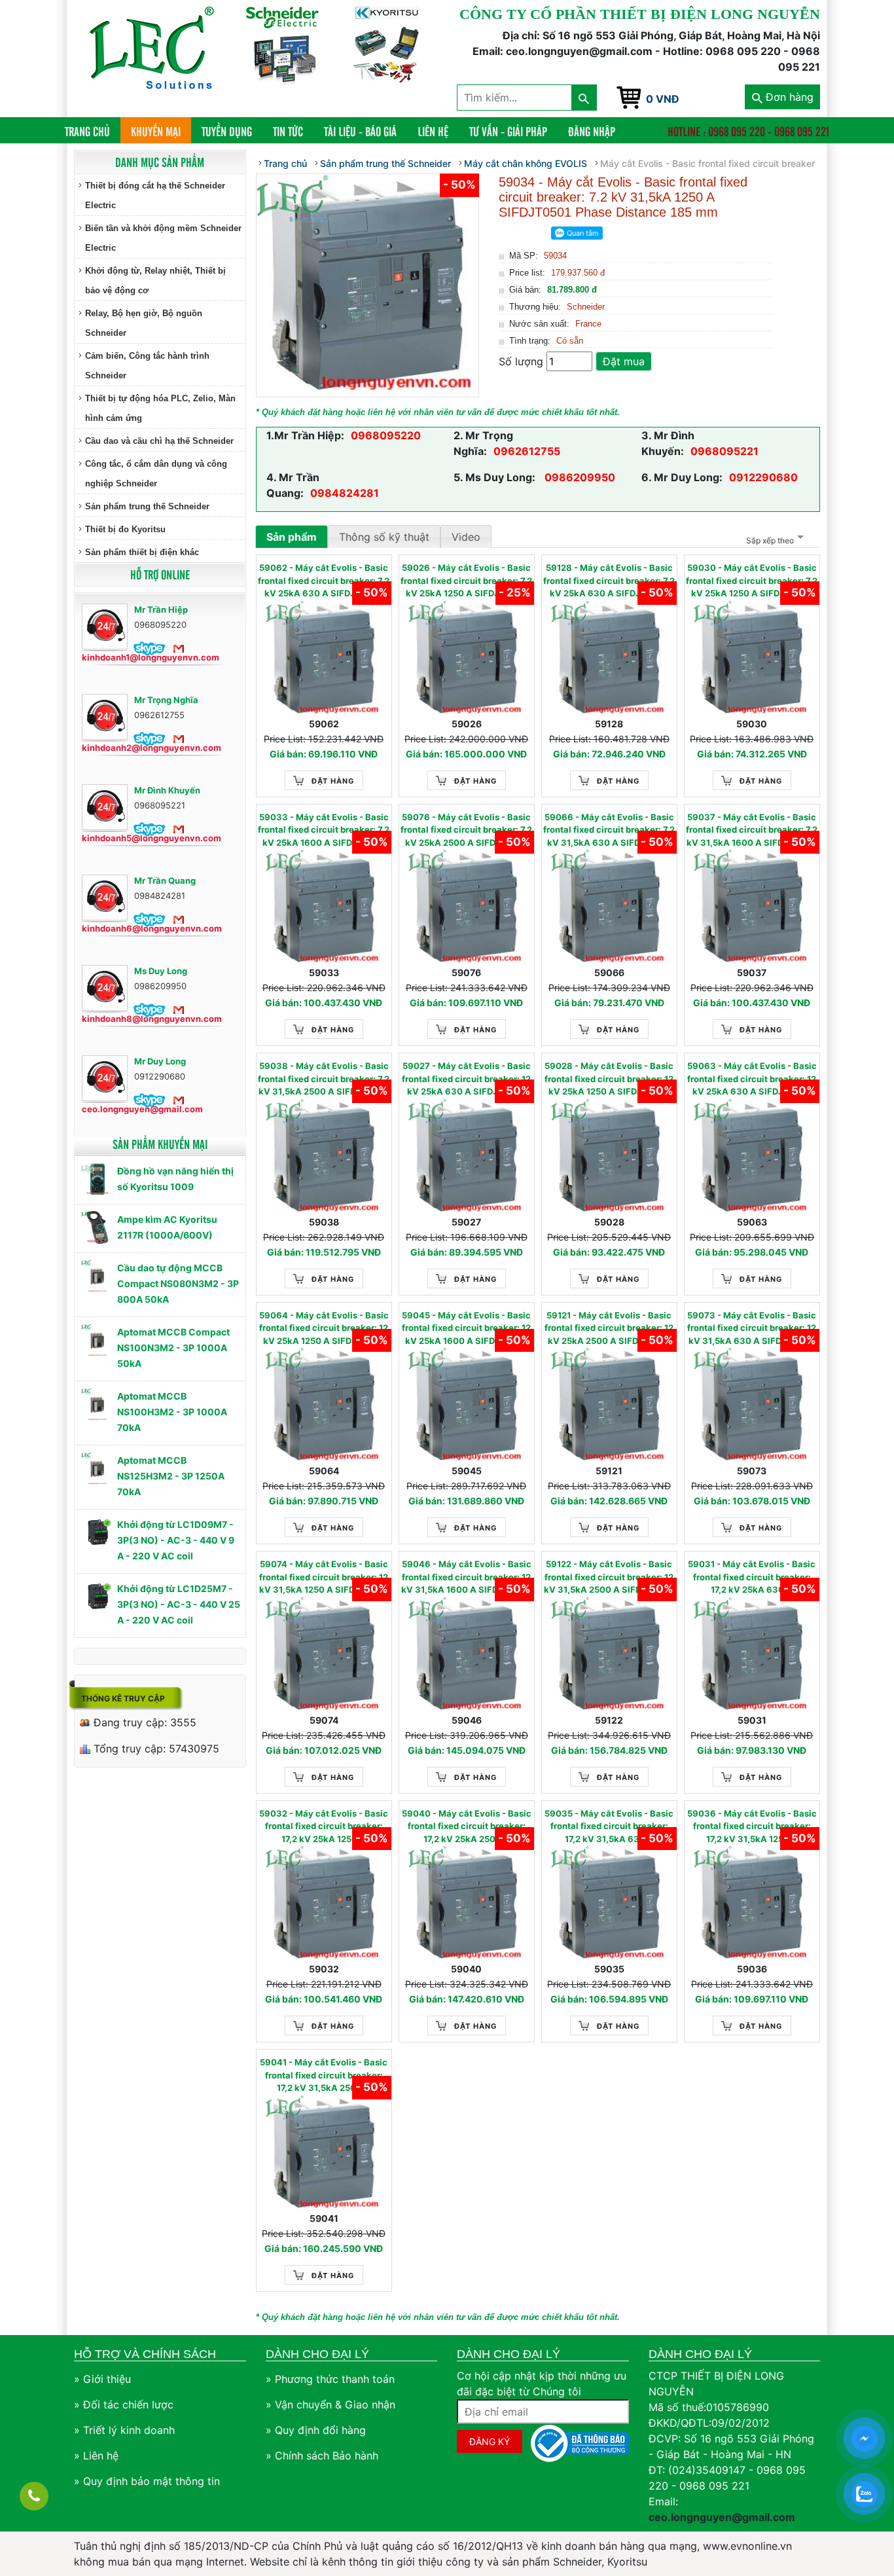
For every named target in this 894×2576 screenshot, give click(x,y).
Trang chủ (93, 131)
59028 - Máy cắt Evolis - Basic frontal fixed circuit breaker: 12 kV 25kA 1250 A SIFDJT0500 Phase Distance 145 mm (609, 1079)
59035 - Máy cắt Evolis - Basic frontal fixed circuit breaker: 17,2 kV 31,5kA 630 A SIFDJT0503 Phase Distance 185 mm (609, 1827)
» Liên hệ (96, 2456)
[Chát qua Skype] (150, 648)
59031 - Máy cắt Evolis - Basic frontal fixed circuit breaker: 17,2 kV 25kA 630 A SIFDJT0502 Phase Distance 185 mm (752, 1578)
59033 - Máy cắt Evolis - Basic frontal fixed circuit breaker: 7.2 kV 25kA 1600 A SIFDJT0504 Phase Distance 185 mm (324, 831)
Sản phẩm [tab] (292, 537)
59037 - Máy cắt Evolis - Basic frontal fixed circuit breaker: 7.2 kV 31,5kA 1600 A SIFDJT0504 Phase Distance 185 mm (752, 831)
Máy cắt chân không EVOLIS (526, 163)
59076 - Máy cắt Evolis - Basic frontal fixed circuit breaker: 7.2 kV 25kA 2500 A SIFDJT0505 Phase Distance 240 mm (466, 831)
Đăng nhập (592, 131)
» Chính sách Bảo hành (322, 2456)
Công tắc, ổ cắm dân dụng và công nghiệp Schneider (156, 474)
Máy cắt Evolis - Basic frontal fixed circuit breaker (707, 163)
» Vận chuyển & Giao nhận (331, 2404)
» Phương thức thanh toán (330, 2379)
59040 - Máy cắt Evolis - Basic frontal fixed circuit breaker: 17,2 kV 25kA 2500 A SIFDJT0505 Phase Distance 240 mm (467, 1827)
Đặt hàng (333, 781)
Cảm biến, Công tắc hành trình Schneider (147, 366)
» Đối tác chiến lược (124, 2404)
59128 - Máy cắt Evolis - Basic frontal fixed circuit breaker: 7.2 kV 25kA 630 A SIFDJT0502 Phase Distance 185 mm (609, 581)
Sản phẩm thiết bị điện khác (142, 552)
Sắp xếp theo (770, 540)
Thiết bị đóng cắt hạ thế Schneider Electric (155, 195)
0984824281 (345, 493)
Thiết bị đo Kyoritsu (125, 529)
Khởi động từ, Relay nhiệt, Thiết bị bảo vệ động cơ (155, 281)
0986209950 (579, 477)
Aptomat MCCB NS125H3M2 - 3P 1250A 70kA (171, 1476)
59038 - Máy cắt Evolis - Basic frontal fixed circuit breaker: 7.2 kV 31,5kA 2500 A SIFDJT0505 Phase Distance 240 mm (324, 1079)
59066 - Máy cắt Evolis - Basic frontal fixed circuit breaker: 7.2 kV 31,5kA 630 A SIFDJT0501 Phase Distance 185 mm (609, 831)
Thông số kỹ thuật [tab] (384, 537)
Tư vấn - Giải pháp (508, 131)
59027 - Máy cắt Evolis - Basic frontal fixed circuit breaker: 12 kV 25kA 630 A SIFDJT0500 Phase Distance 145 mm (466, 1079)
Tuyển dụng (227, 131)
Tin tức (288, 131)
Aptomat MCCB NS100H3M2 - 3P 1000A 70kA (172, 1412)
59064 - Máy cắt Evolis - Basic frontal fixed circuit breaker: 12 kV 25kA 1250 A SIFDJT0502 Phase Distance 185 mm (324, 1329)
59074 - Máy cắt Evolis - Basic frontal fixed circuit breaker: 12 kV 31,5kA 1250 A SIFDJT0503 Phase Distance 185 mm (324, 1578)
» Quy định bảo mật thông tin (147, 2481)
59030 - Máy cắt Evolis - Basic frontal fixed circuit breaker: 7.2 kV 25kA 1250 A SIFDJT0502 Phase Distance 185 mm (752, 581)
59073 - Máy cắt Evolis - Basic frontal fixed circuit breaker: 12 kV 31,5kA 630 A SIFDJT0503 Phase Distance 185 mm (752, 1329)
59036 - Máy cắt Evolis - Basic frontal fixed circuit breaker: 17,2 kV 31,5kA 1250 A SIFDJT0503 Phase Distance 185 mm (752, 1827)
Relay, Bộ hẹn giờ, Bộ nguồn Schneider (144, 323)
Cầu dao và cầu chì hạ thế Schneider (159, 441)
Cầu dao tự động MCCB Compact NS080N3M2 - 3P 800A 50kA (178, 1283)
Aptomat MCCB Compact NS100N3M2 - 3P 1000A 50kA (173, 1348)
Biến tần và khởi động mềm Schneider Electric (163, 238)
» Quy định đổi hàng (316, 2430)
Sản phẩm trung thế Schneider (147, 506)
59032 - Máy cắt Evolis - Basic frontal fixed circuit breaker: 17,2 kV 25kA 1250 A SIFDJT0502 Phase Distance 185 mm (324, 1827)
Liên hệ (433, 131)
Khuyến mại (156, 131)
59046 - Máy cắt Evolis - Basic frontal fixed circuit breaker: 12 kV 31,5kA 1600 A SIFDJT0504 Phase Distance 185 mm (466, 1578)
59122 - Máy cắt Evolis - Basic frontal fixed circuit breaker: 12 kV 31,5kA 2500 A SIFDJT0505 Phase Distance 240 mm (609, 1578)
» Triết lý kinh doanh (124, 2430)
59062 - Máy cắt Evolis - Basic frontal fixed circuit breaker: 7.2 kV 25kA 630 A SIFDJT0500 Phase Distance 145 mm (324, 581)
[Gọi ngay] (34, 2496)
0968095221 (724, 451)
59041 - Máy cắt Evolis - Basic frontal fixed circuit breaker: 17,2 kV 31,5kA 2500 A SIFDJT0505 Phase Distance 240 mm (324, 2076)
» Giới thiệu (102, 2379)
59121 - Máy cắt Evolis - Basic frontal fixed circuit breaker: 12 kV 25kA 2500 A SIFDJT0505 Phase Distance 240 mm (609, 1329)
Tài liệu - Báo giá (360, 131)
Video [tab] (466, 537)
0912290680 (763, 477)
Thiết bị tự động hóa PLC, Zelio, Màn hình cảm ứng (160, 408)
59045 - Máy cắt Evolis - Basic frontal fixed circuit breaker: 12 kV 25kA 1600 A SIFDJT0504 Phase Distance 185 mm (466, 1329)
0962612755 (527, 451)
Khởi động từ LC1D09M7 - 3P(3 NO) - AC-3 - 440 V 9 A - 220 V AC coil (176, 1540)
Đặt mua (624, 361)
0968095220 (386, 435)
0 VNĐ (663, 99)
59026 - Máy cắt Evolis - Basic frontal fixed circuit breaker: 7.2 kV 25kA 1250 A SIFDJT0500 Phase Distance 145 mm (466, 581)
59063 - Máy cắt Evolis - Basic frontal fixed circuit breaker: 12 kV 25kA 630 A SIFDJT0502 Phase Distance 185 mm (752, 1079)
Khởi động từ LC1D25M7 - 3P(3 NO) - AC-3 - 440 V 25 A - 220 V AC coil (179, 1604)
